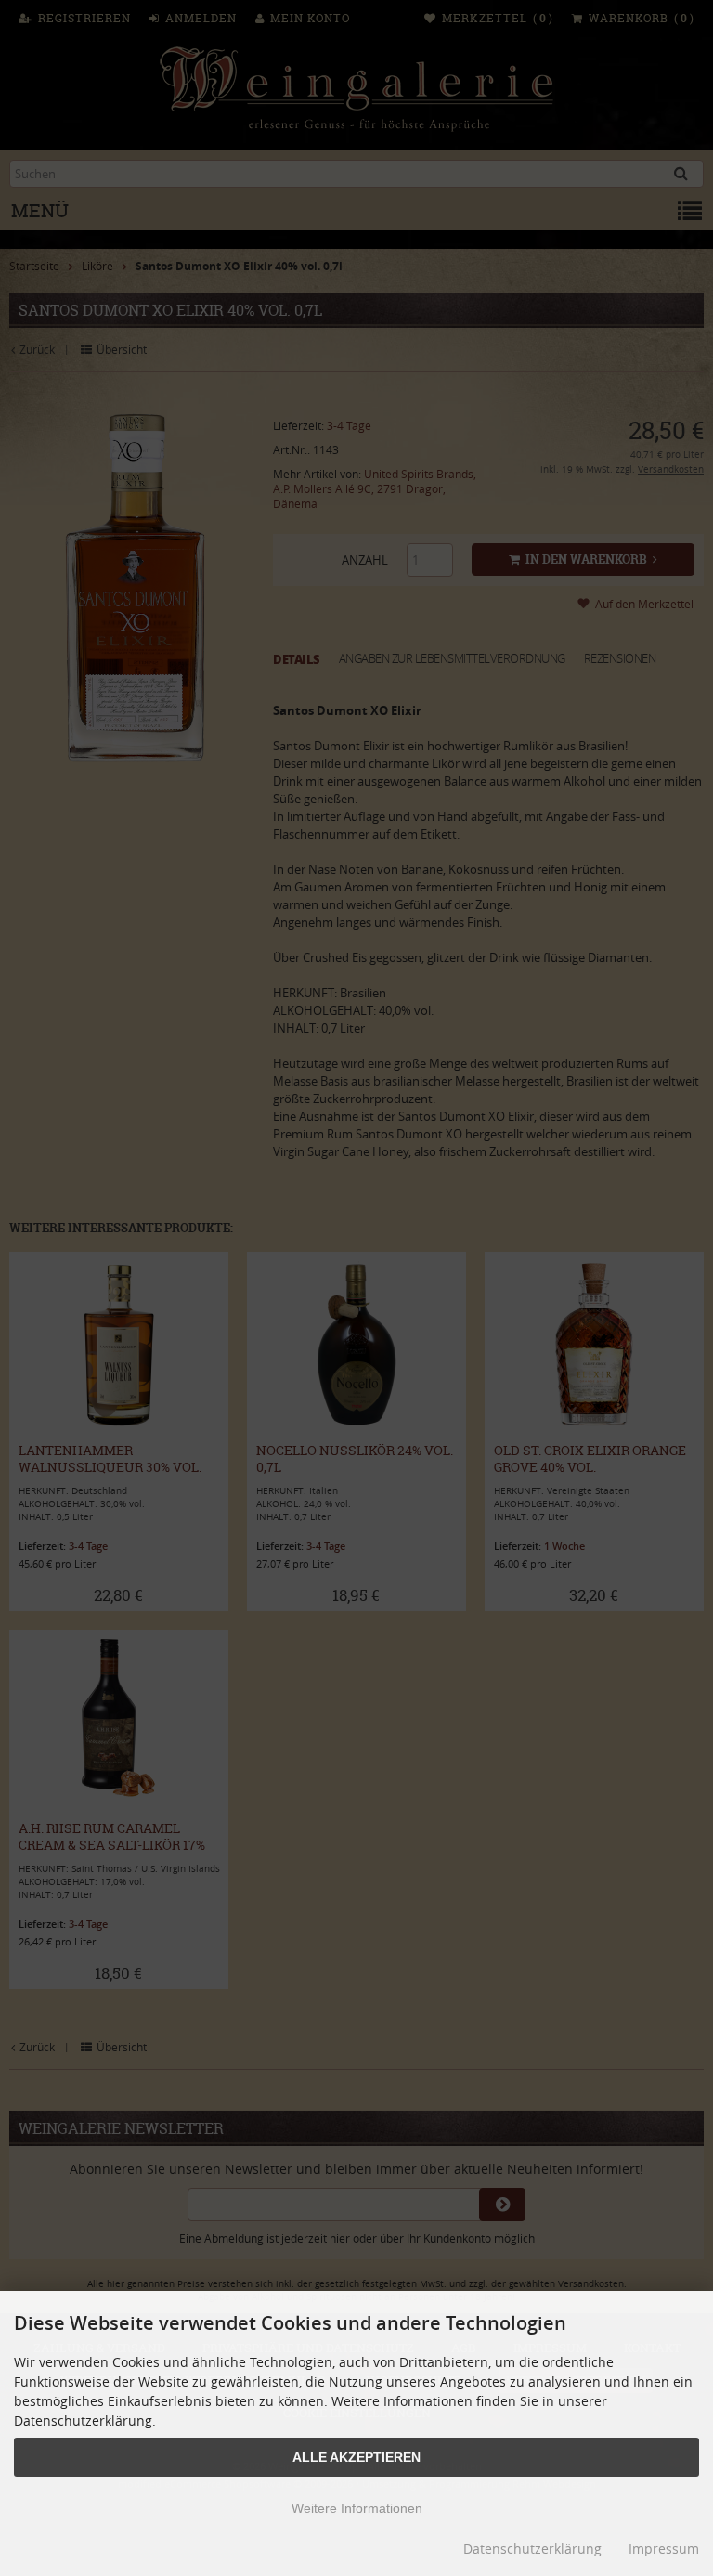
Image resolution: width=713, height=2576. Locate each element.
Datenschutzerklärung (532, 2549)
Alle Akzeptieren (356, 2457)
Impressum (664, 2549)
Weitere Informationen (357, 2508)
